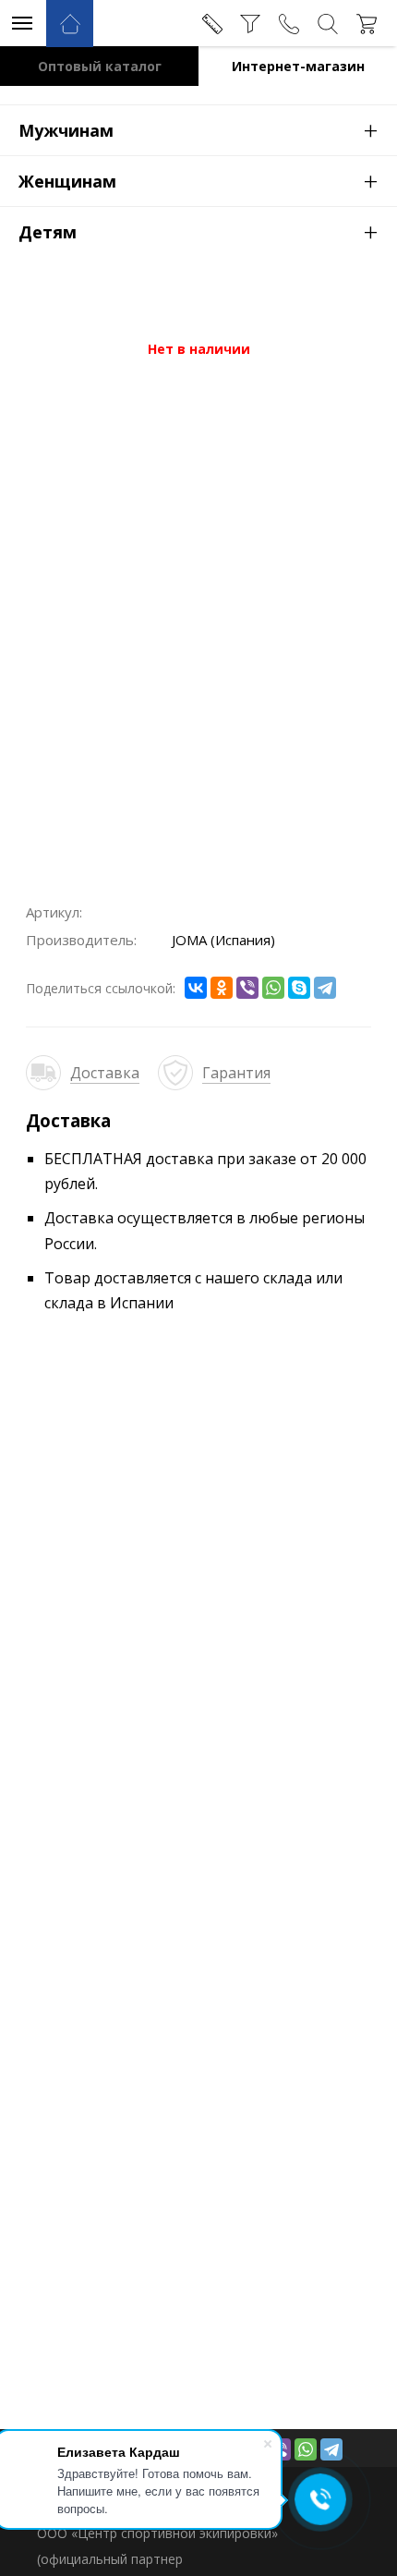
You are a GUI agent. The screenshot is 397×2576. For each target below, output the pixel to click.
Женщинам (198, 180)
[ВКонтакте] (196, 988)
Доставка (105, 1073)
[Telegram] (325, 988)
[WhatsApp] (273, 988)
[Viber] (247, 988)
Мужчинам (198, 129)
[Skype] (299, 988)
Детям (198, 231)
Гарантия (236, 1073)
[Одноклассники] (222, 988)
